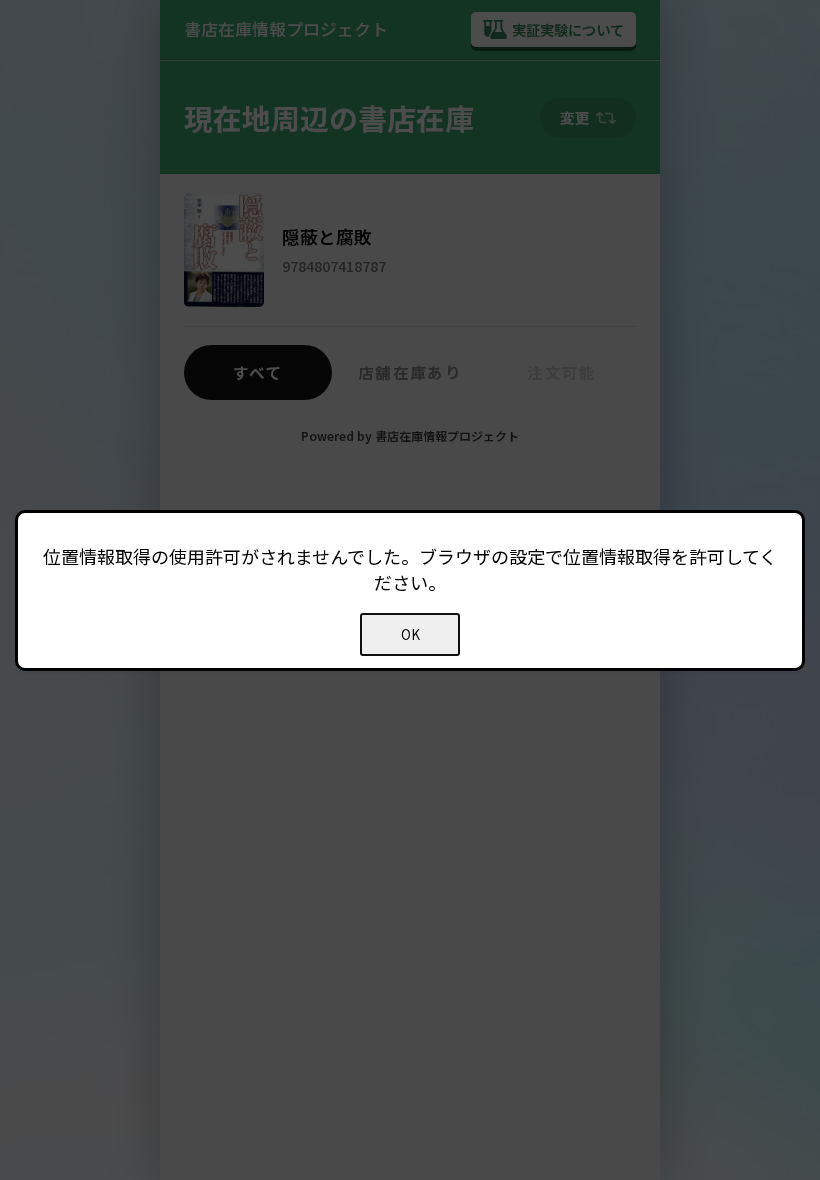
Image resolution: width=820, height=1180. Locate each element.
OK (410, 634)
